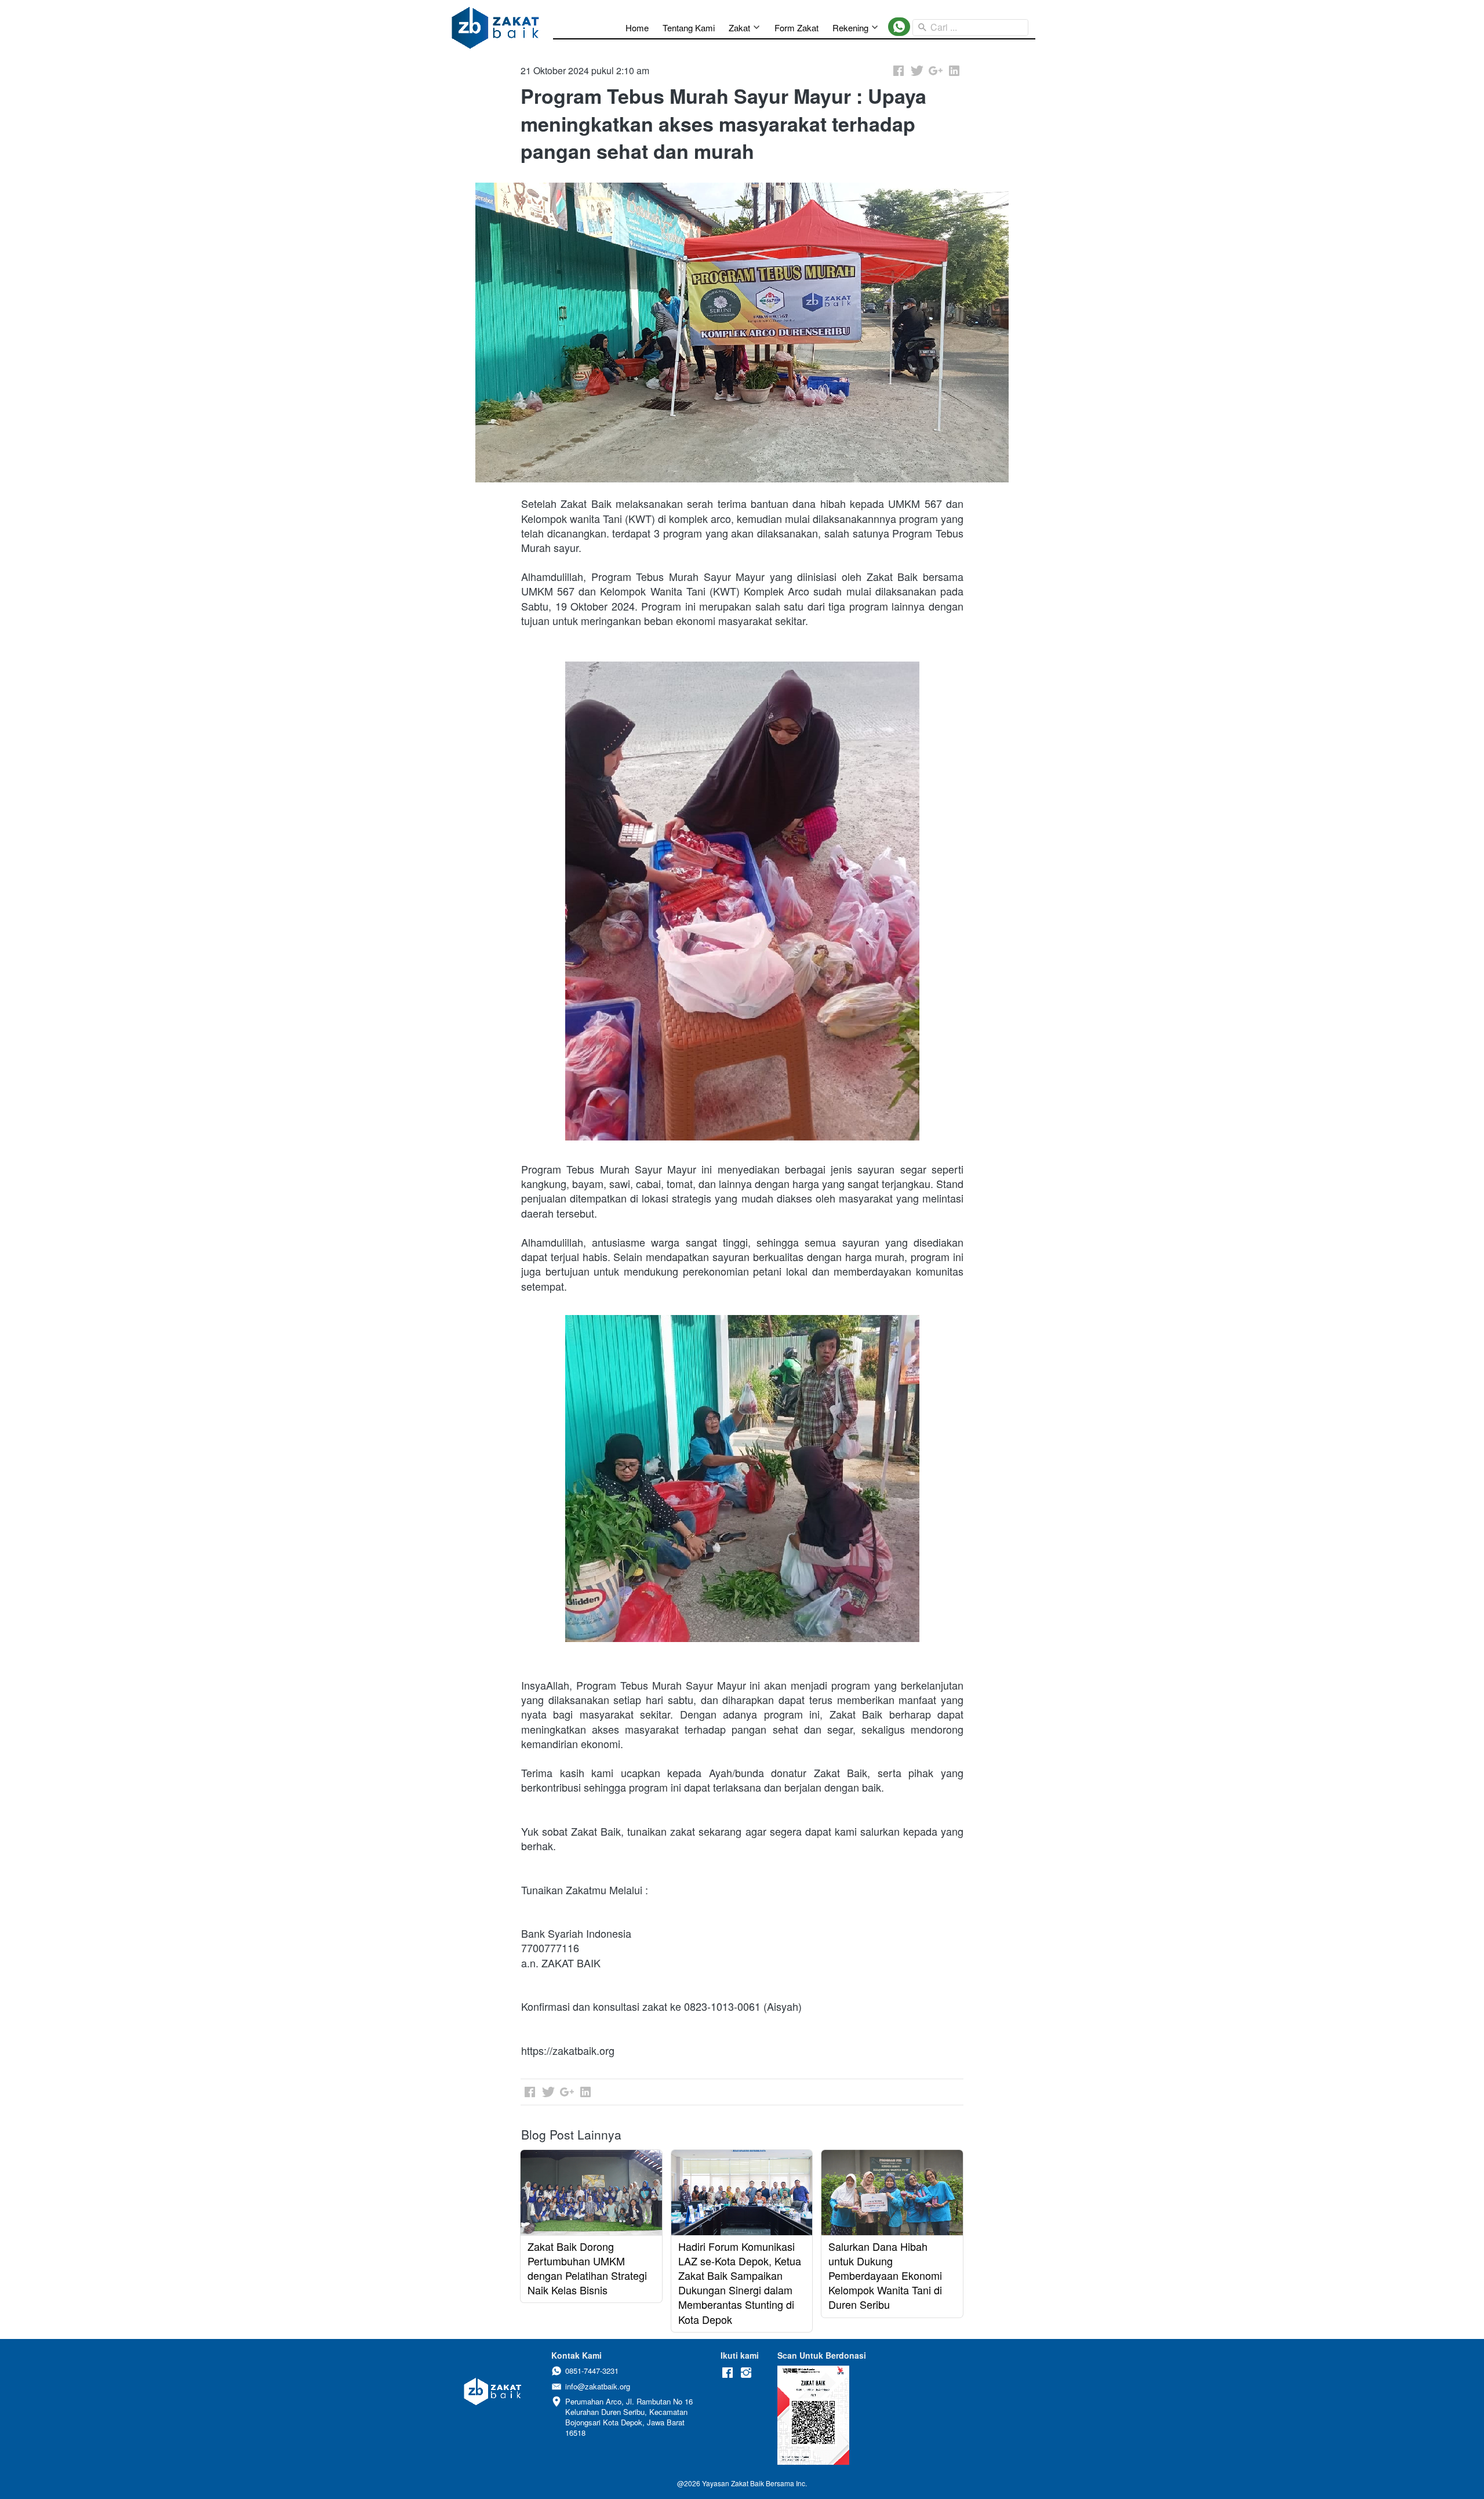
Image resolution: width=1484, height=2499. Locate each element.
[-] (728, 2373)
